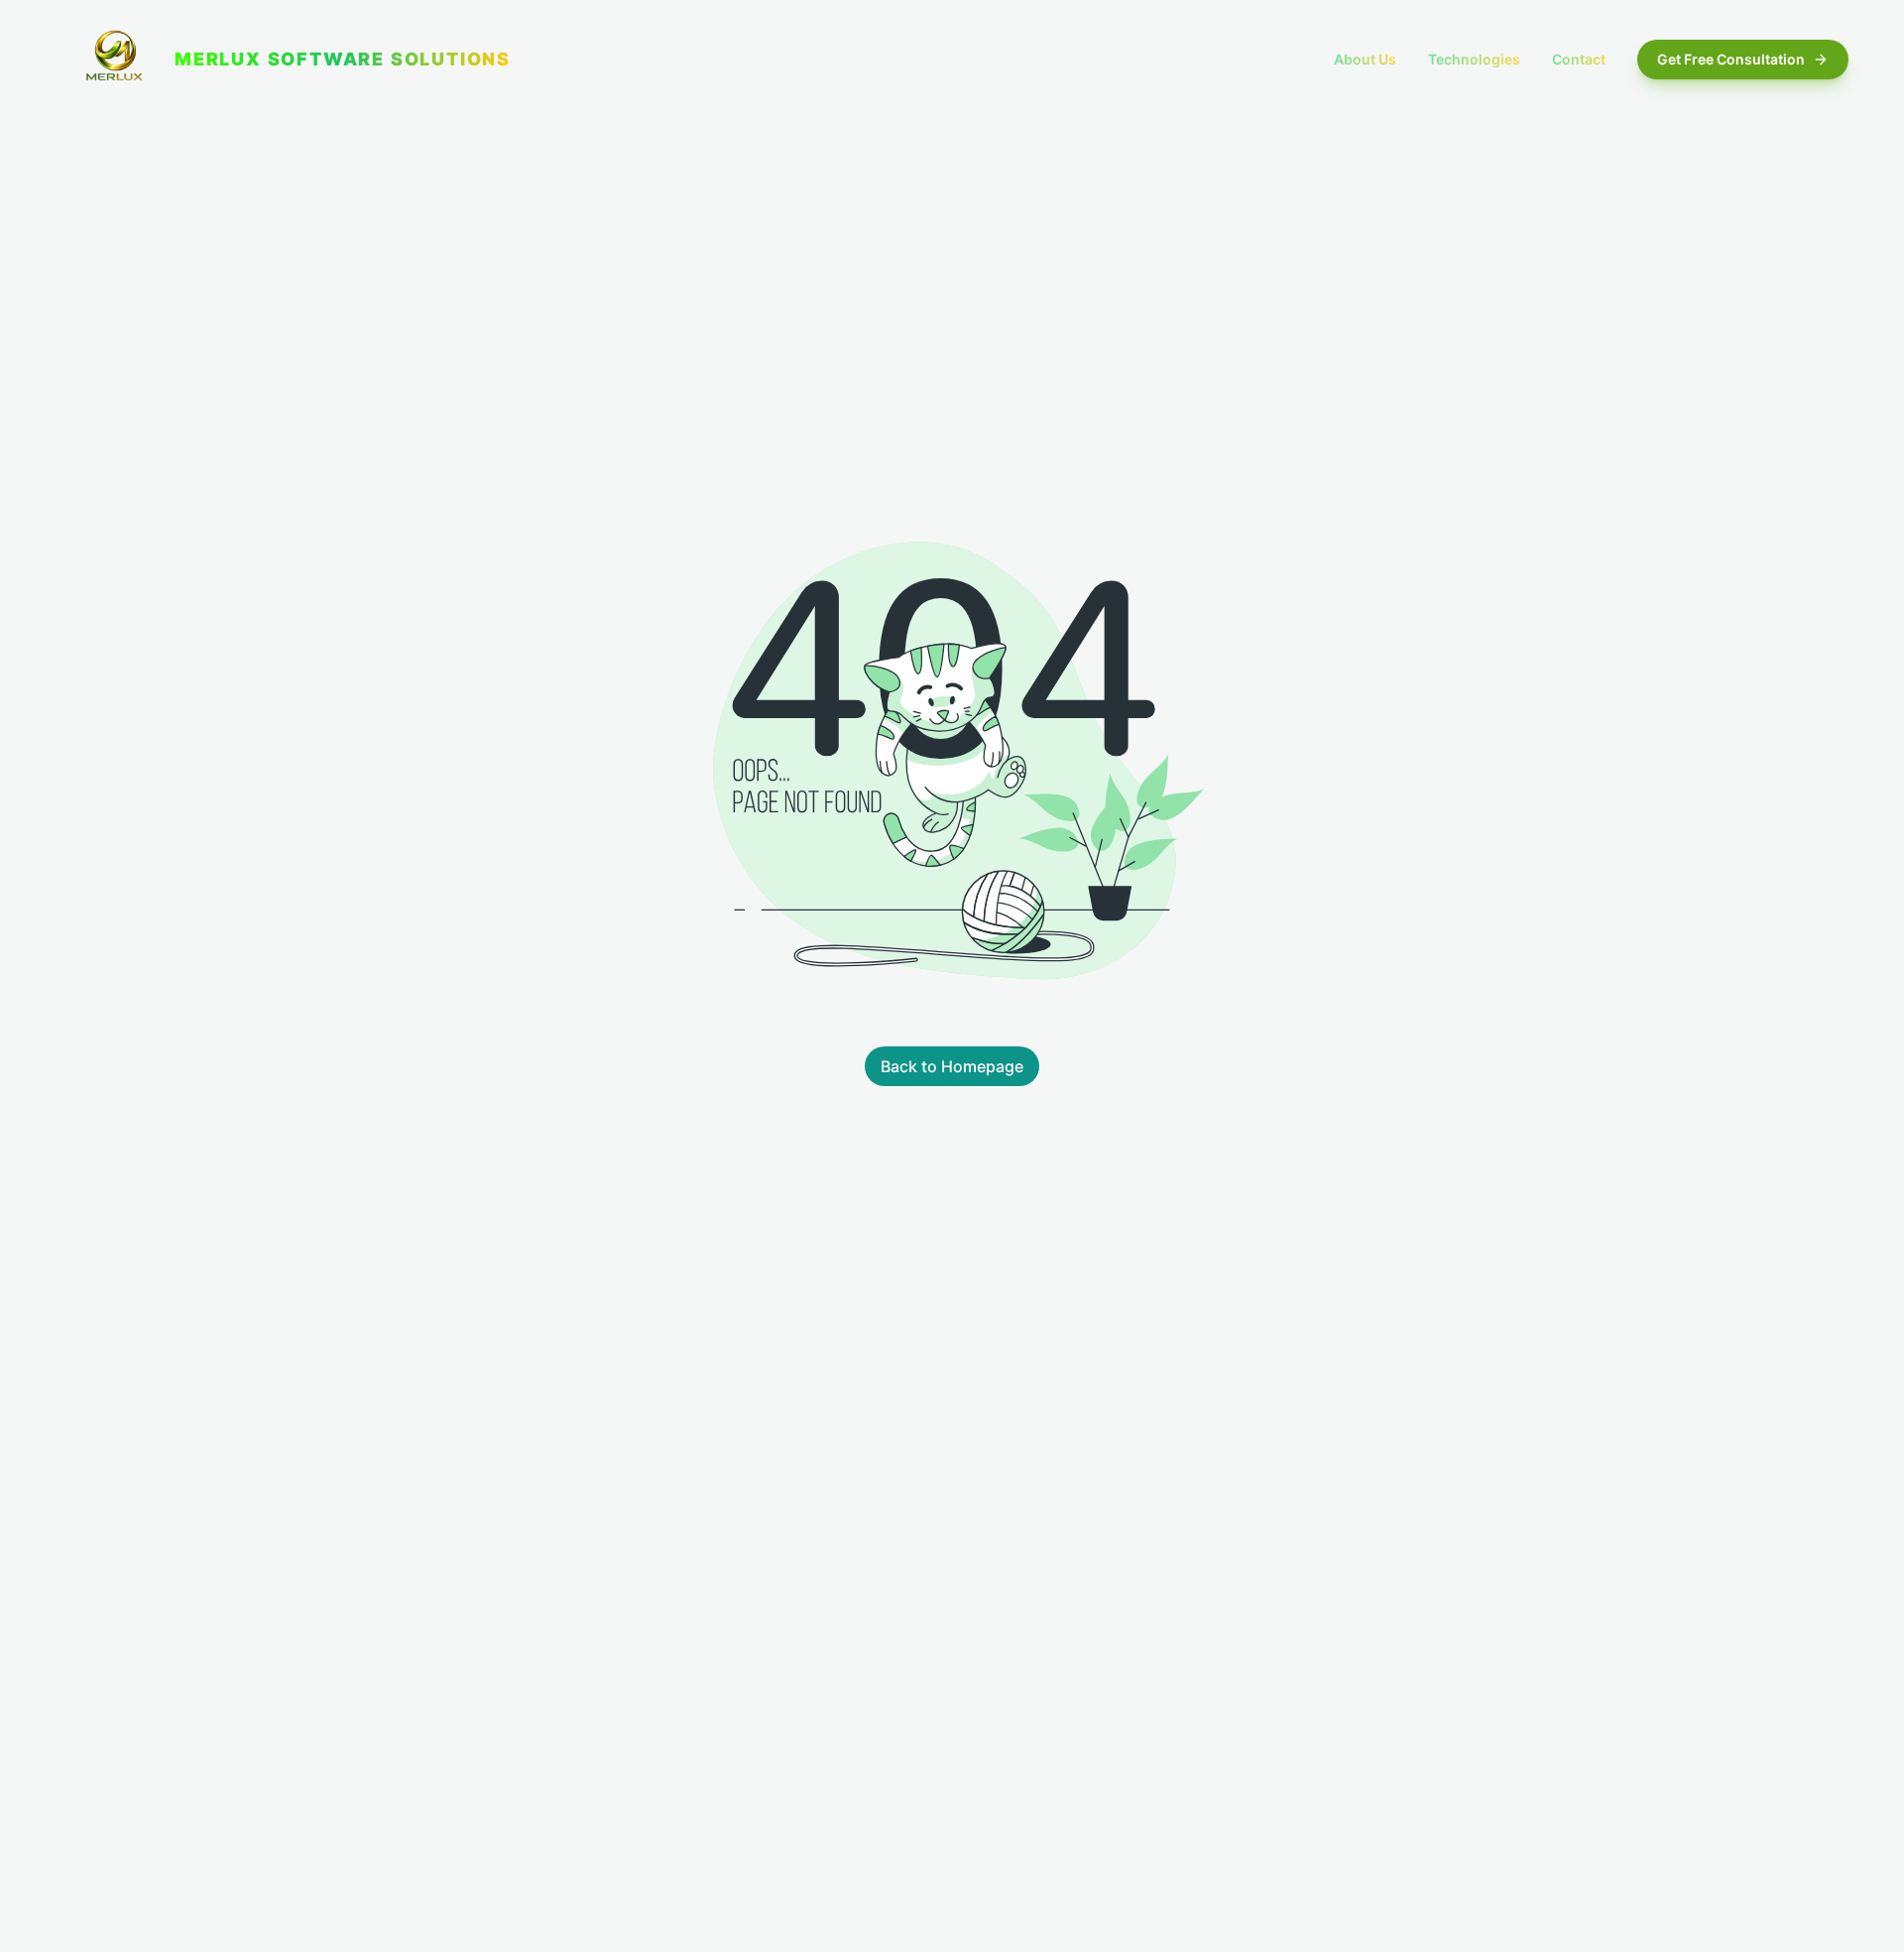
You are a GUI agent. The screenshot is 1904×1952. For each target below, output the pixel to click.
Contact (1579, 59)
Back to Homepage (952, 1066)
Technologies (1474, 59)
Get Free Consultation (1731, 59)
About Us (1365, 59)
